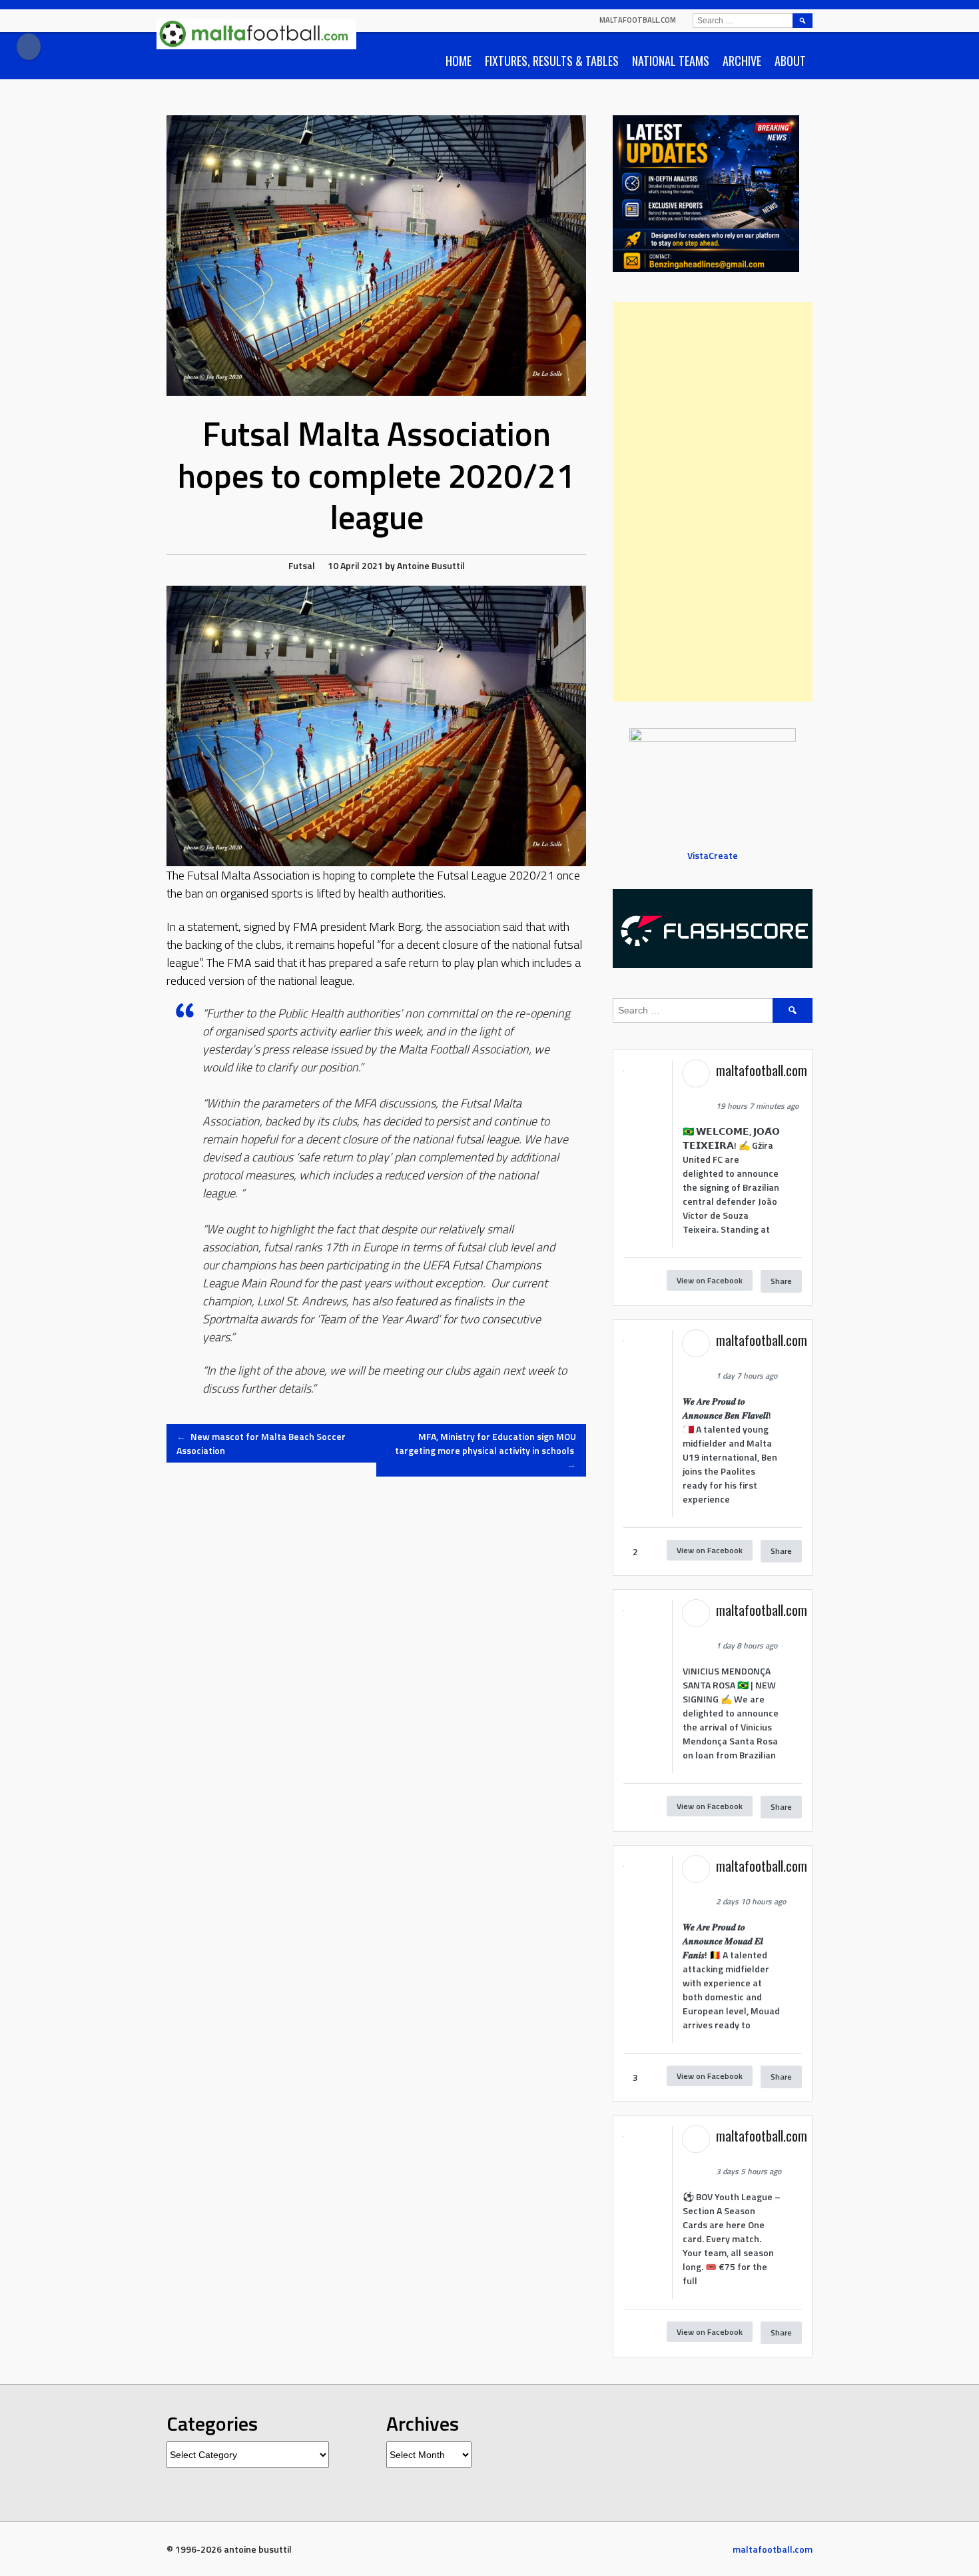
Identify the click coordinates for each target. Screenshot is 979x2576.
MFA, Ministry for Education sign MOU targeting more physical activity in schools (486, 1450)
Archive (742, 61)
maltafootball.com (638, 20)
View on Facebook (710, 1280)
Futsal (302, 565)
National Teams (671, 61)
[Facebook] (29, 47)
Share (781, 1281)
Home (459, 61)
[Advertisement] (713, 502)
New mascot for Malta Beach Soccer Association (261, 1443)
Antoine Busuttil (431, 565)
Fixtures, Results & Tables (552, 61)
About (790, 61)
